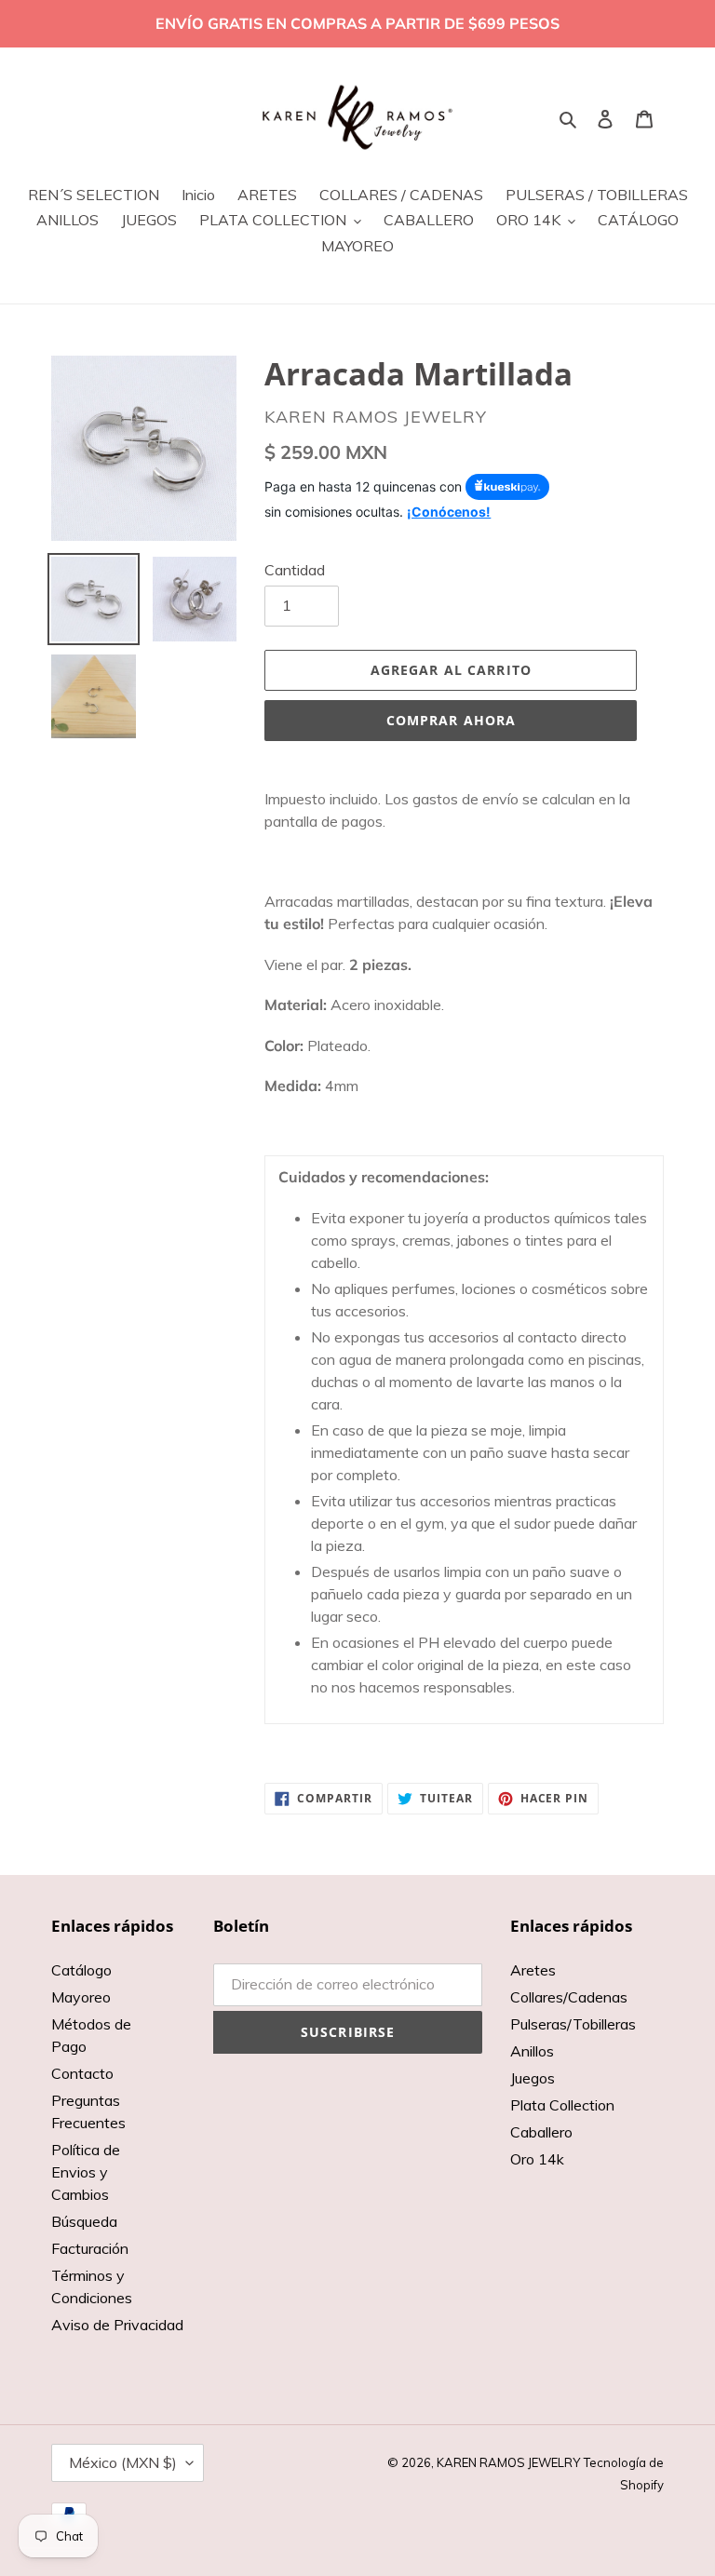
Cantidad (295, 570)
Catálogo (81, 1970)
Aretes (533, 1970)
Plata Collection (562, 2105)
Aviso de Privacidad (117, 2325)
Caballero (541, 2132)
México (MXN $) (123, 2462)
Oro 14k (537, 2159)
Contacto (82, 2073)
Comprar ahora (452, 720)
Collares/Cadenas (569, 1997)
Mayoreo (81, 1997)
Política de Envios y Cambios (86, 2172)
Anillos (532, 2051)
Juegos (533, 2078)
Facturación (90, 2248)
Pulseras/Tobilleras (573, 2024)
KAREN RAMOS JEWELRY (508, 2462)
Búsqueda (84, 2221)
